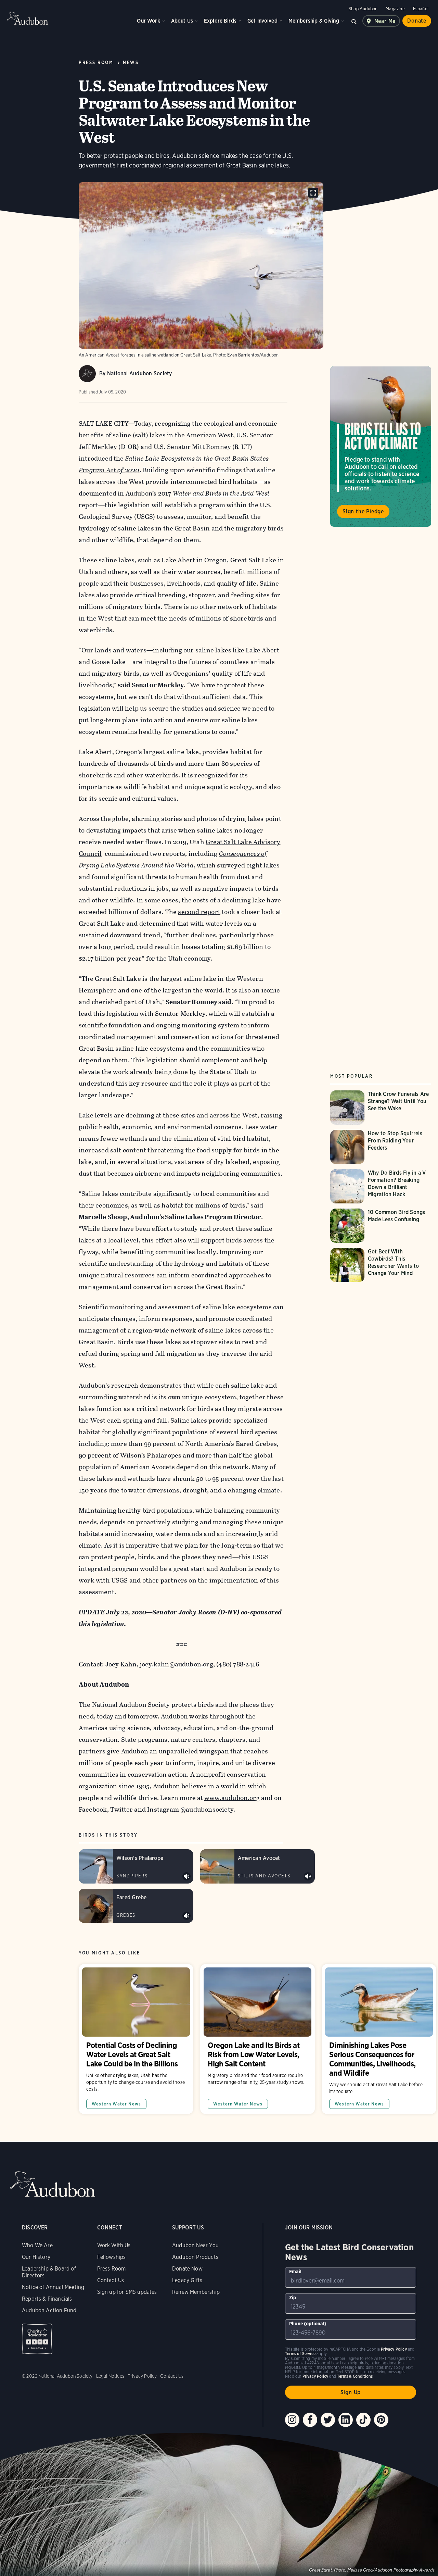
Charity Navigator (37, 2339)
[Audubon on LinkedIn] (346, 2420)
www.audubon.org (232, 1798)
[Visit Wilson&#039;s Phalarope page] (136, 1866)
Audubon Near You (195, 2245)
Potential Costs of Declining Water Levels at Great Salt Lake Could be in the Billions (136, 2039)
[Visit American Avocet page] (257, 1866)
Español (421, 9)
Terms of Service (300, 2354)
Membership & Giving (314, 21)
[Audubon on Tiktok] (363, 2420)
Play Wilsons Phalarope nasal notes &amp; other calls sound (186, 1876)
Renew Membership (196, 2292)
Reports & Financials (47, 2299)
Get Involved (262, 21)
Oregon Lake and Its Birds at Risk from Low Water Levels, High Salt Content (257, 2039)
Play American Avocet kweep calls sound (308, 1876)
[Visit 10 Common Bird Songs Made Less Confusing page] (382, 1226)
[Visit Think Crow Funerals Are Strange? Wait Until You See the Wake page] (382, 1108)
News (131, 62)
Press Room (112, 2269)
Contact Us (111, 2280)
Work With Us (114, 2245)
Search (354, 21)
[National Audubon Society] (87, 374)
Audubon (27, 18)
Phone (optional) (308, 2324)
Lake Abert (178, 560)
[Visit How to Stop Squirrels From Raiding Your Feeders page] (382, 1147)
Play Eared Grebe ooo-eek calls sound (186, 1916)
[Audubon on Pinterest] (381, 2420)
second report (199, 912)
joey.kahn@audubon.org (177, 1664)
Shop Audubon (363, 9)
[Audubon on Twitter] (328, 2420)
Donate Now (187, 2269)
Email (295, 2272)
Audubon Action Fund (49, 2310)
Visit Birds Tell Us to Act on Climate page (381, 447)
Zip (293, 2298)
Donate (417, 21)
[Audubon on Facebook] (310, 2420)
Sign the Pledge (363, 511)
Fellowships (112, 2257)
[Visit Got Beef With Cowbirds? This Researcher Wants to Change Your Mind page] (382, 1265)
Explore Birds (220, 21)
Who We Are (37, 2245)
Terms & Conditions (355, 2376)
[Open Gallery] (313, 193)
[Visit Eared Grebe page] (136, 1906)
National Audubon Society (140, 373)
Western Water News (116, 2104)
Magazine (395, 9)
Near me (385, 21)
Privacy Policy (142, 2376)
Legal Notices (110, 2376)
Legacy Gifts (187, 2280)
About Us (182, 21)
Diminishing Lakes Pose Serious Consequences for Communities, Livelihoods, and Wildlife (379, 2039)
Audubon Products (195, 2257)
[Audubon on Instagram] (292, 2420)
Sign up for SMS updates (127, 2292)
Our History (36, 2257)
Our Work (148, 21)
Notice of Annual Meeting (53, 2287)
